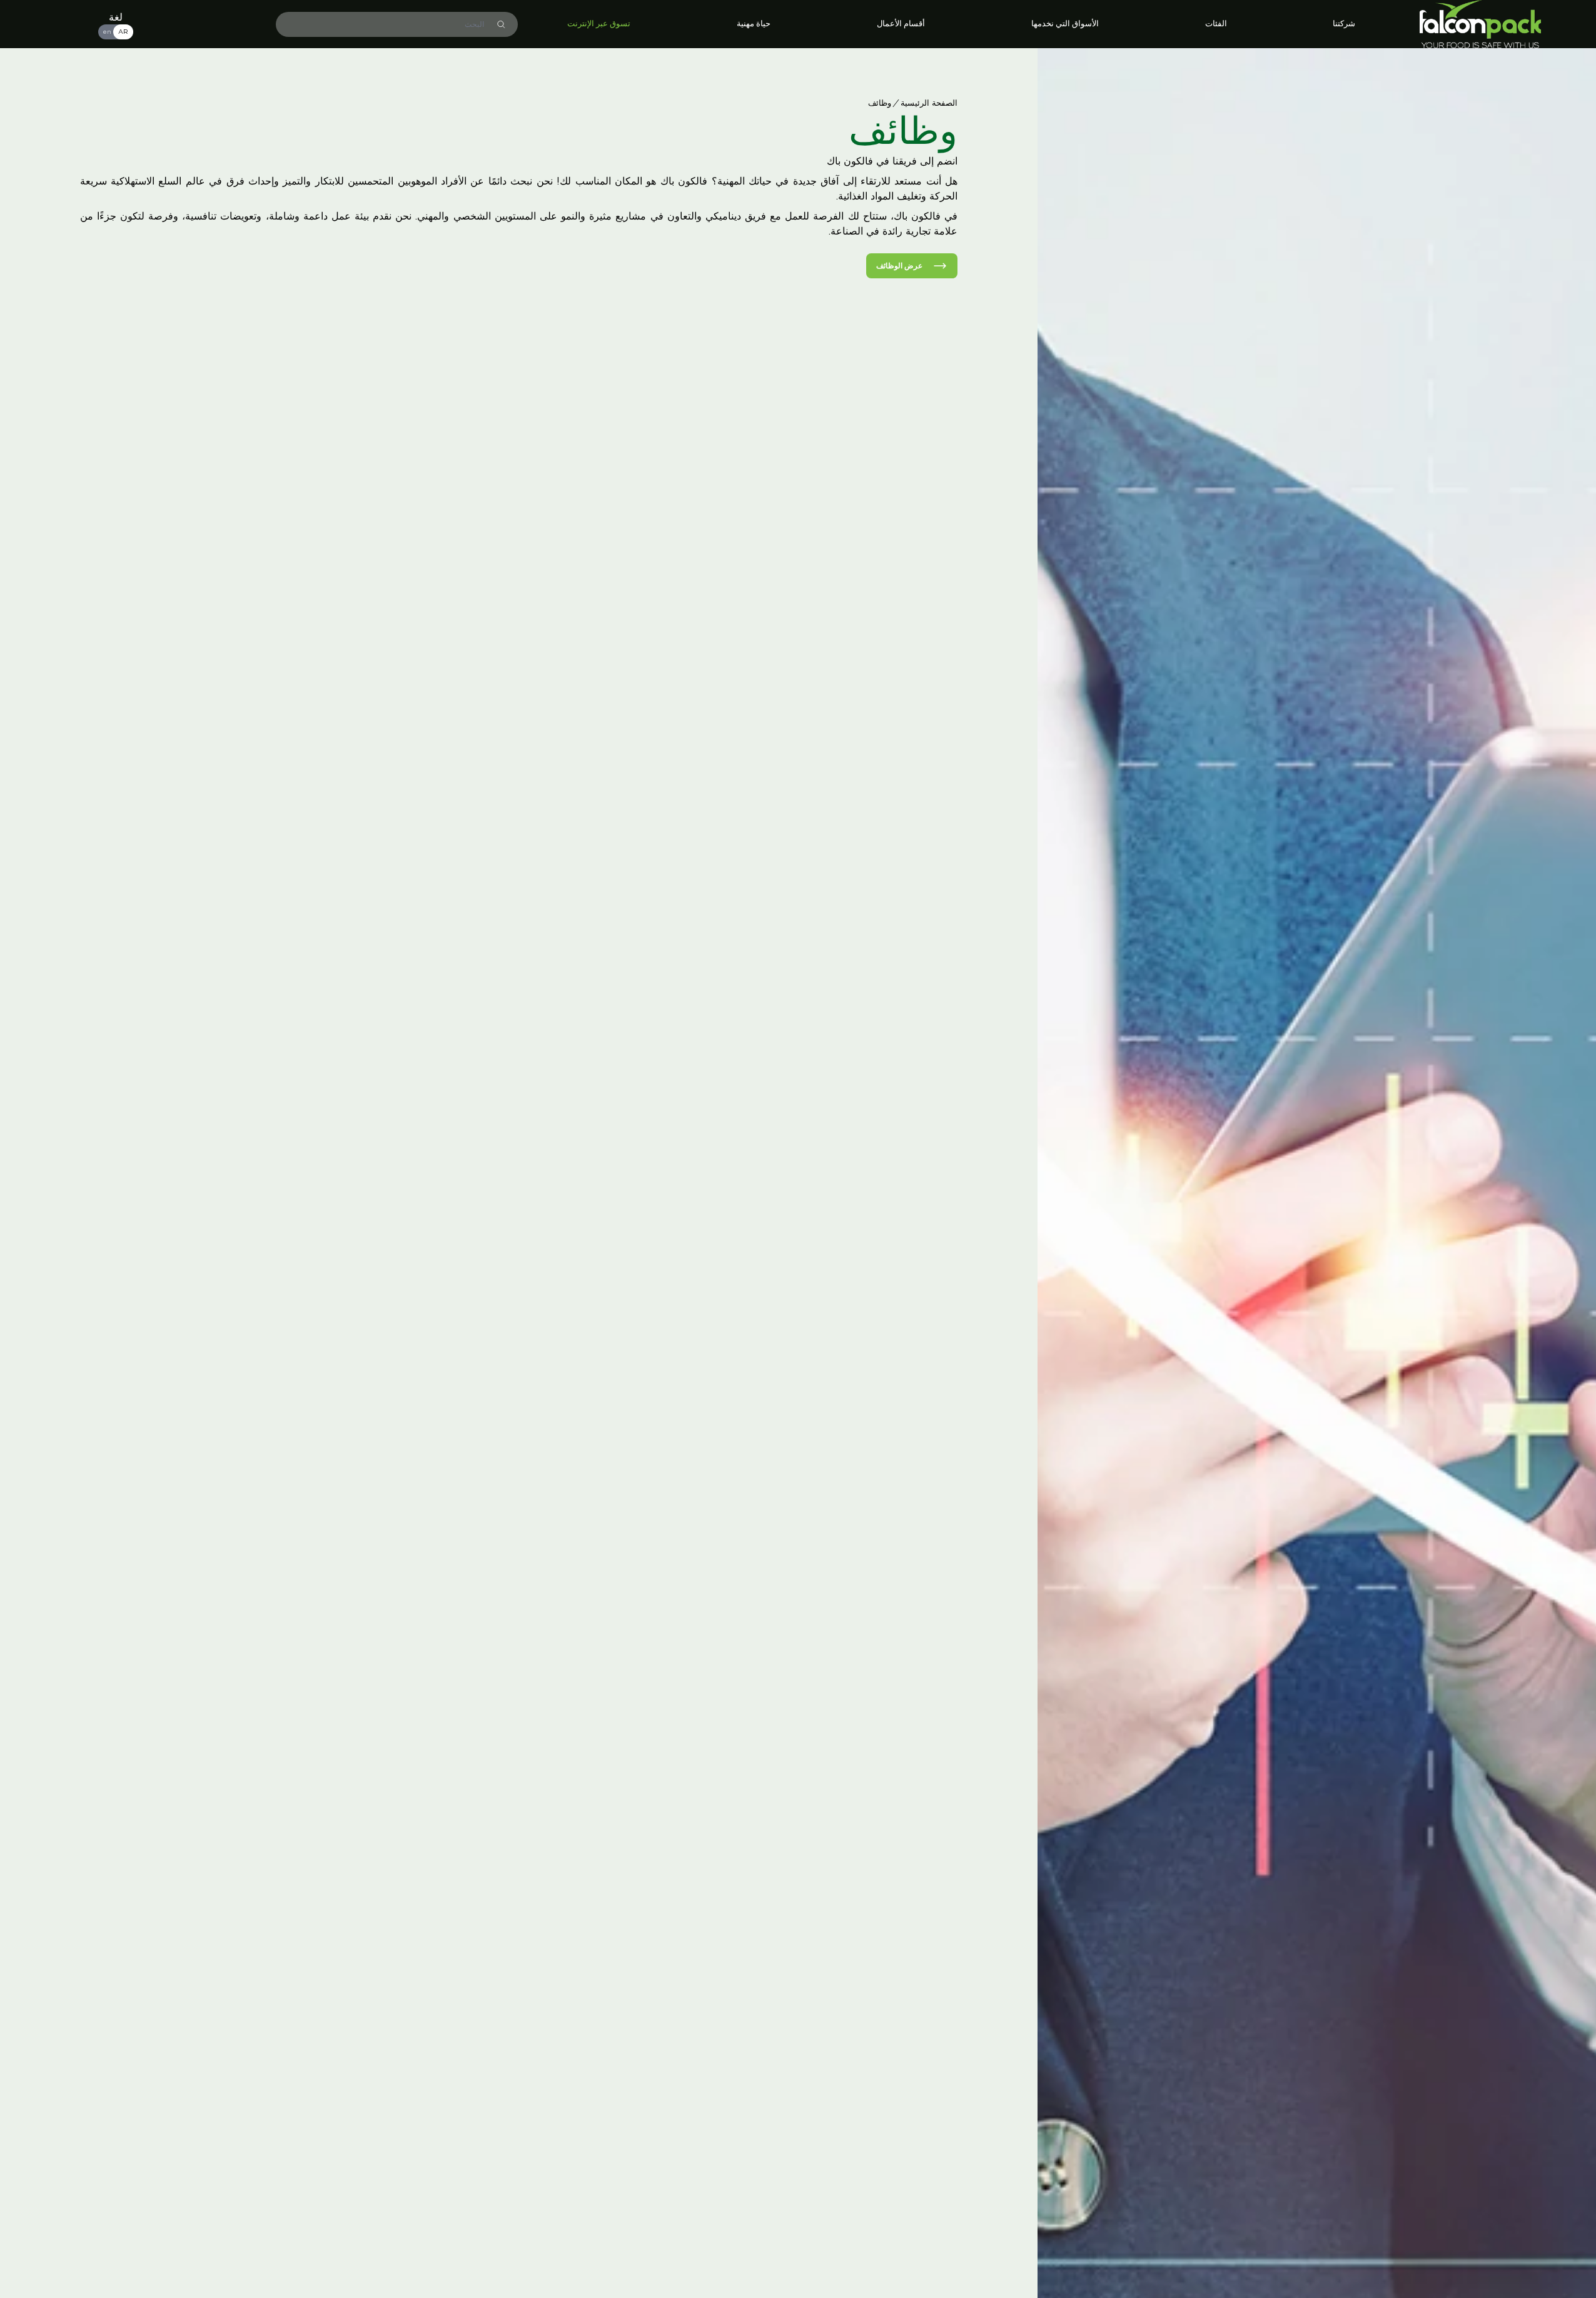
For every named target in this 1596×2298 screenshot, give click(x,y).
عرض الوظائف (899, 266)
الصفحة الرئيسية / (926, 104)
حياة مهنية (754, 24)
